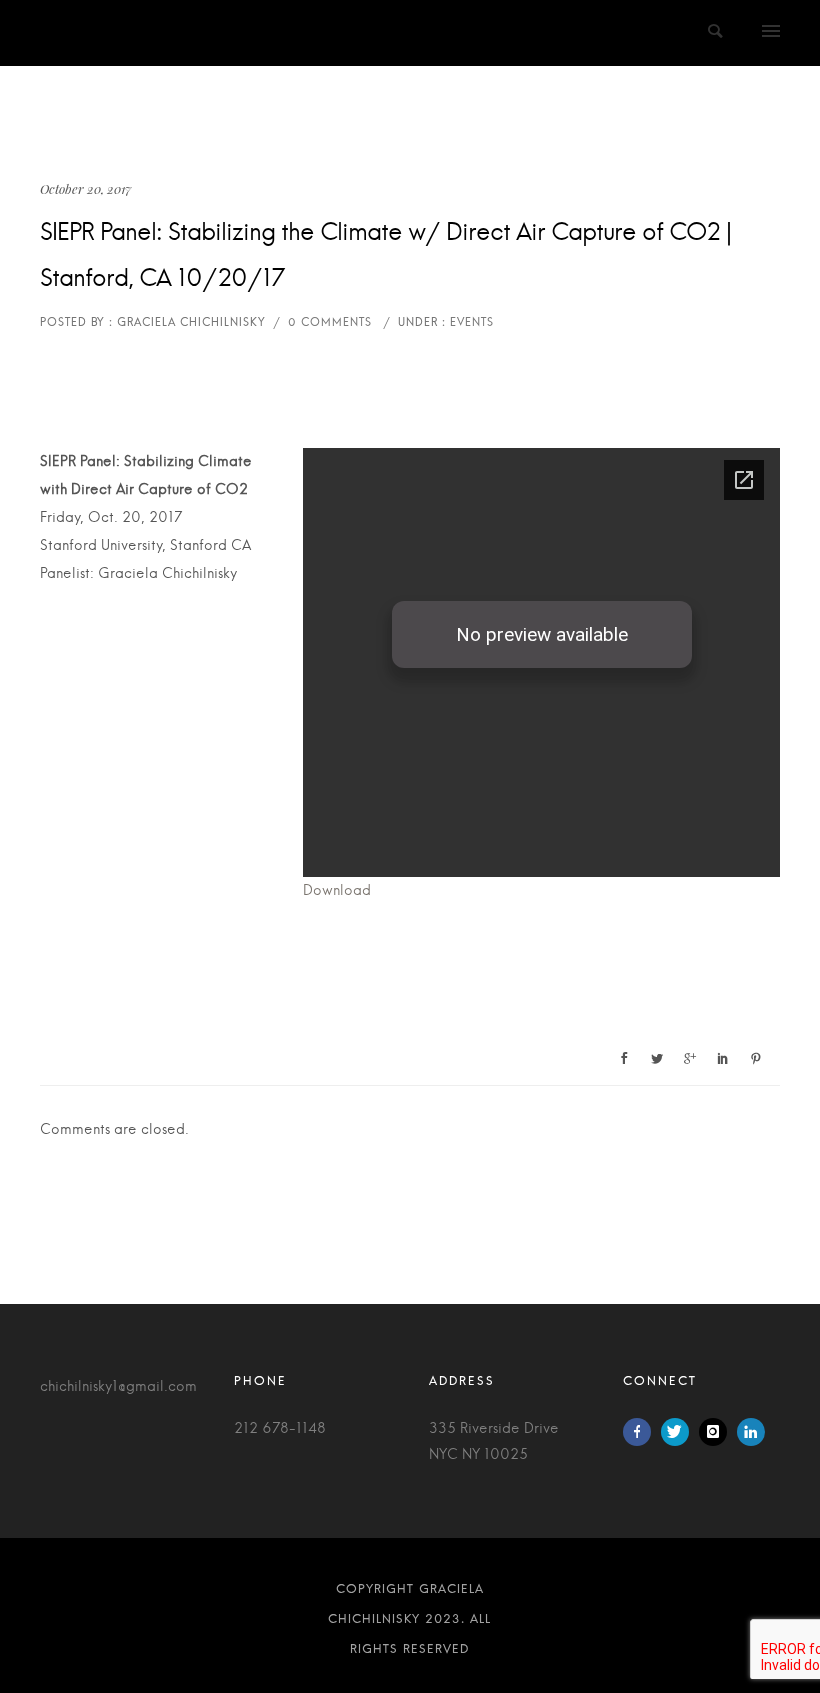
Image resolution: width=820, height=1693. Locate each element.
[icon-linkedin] (751, 1432)
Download (337, 891)
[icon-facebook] (642, 1432)
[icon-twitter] (680, 1432)
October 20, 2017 (85, 188)
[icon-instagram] (718, 1432)
